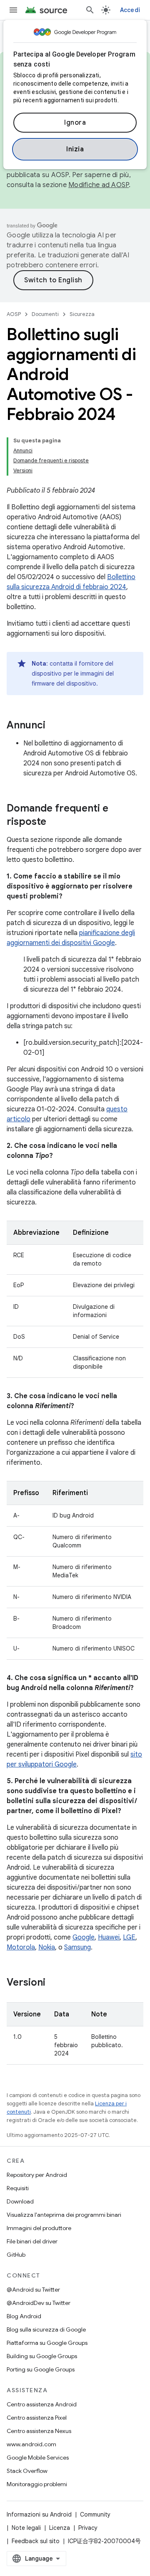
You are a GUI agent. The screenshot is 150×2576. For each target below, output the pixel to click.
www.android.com (31, 2444)
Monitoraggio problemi (37, 2484)
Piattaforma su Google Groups (47, 2343)
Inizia (75, 149)
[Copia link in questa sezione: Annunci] (54, 726)
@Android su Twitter (33, 2290)
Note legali (26, 2528)
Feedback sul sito (36, 2541)
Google (84, 1937)
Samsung (77, 1947)
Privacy (88, 2528)
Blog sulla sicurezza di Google (46, 2329)
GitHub (16, 2255)
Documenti (45, 314)
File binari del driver (32, 2241)
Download (20, 2201)
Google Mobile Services (38, 2458)
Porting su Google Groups (41, 2369)
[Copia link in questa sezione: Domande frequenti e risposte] (55, 822)
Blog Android (24, 2316)
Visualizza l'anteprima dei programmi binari (64, 2215)
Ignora (75, 123)
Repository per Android (37, 2175)
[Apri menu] (13, 10)
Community (95, 2514)
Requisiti (18, 2188)
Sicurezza (82, 314)
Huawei (109, 1937)
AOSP (14, 314)
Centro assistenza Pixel (37, 2418)
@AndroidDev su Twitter (39, 2303)
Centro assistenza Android (42, 2404)
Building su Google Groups (42, 2356)
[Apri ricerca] (90, 10)
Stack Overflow (27, 2471)
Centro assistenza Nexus (39, 2431)
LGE (129, 1937)
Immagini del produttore (39, 2228)
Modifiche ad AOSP (99, 185)
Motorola (21, 1947)
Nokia (47, 1947)
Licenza (60, 2528)
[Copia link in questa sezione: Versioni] (54, 1983)
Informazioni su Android (39, 2514)
